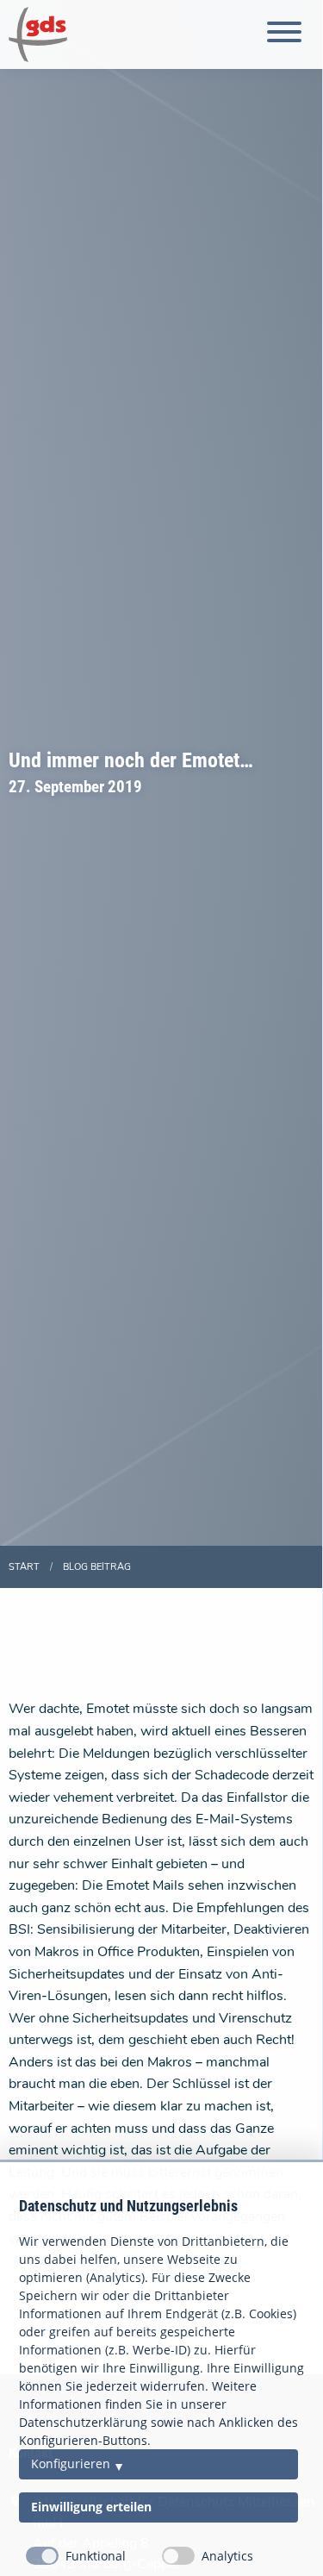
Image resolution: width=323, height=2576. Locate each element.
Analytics (227, 2557)
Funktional (96, 2557)
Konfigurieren (71, 2464)
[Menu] (284, 35)
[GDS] (38, 34)
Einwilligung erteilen (91, 2508)
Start (24, 1567)
